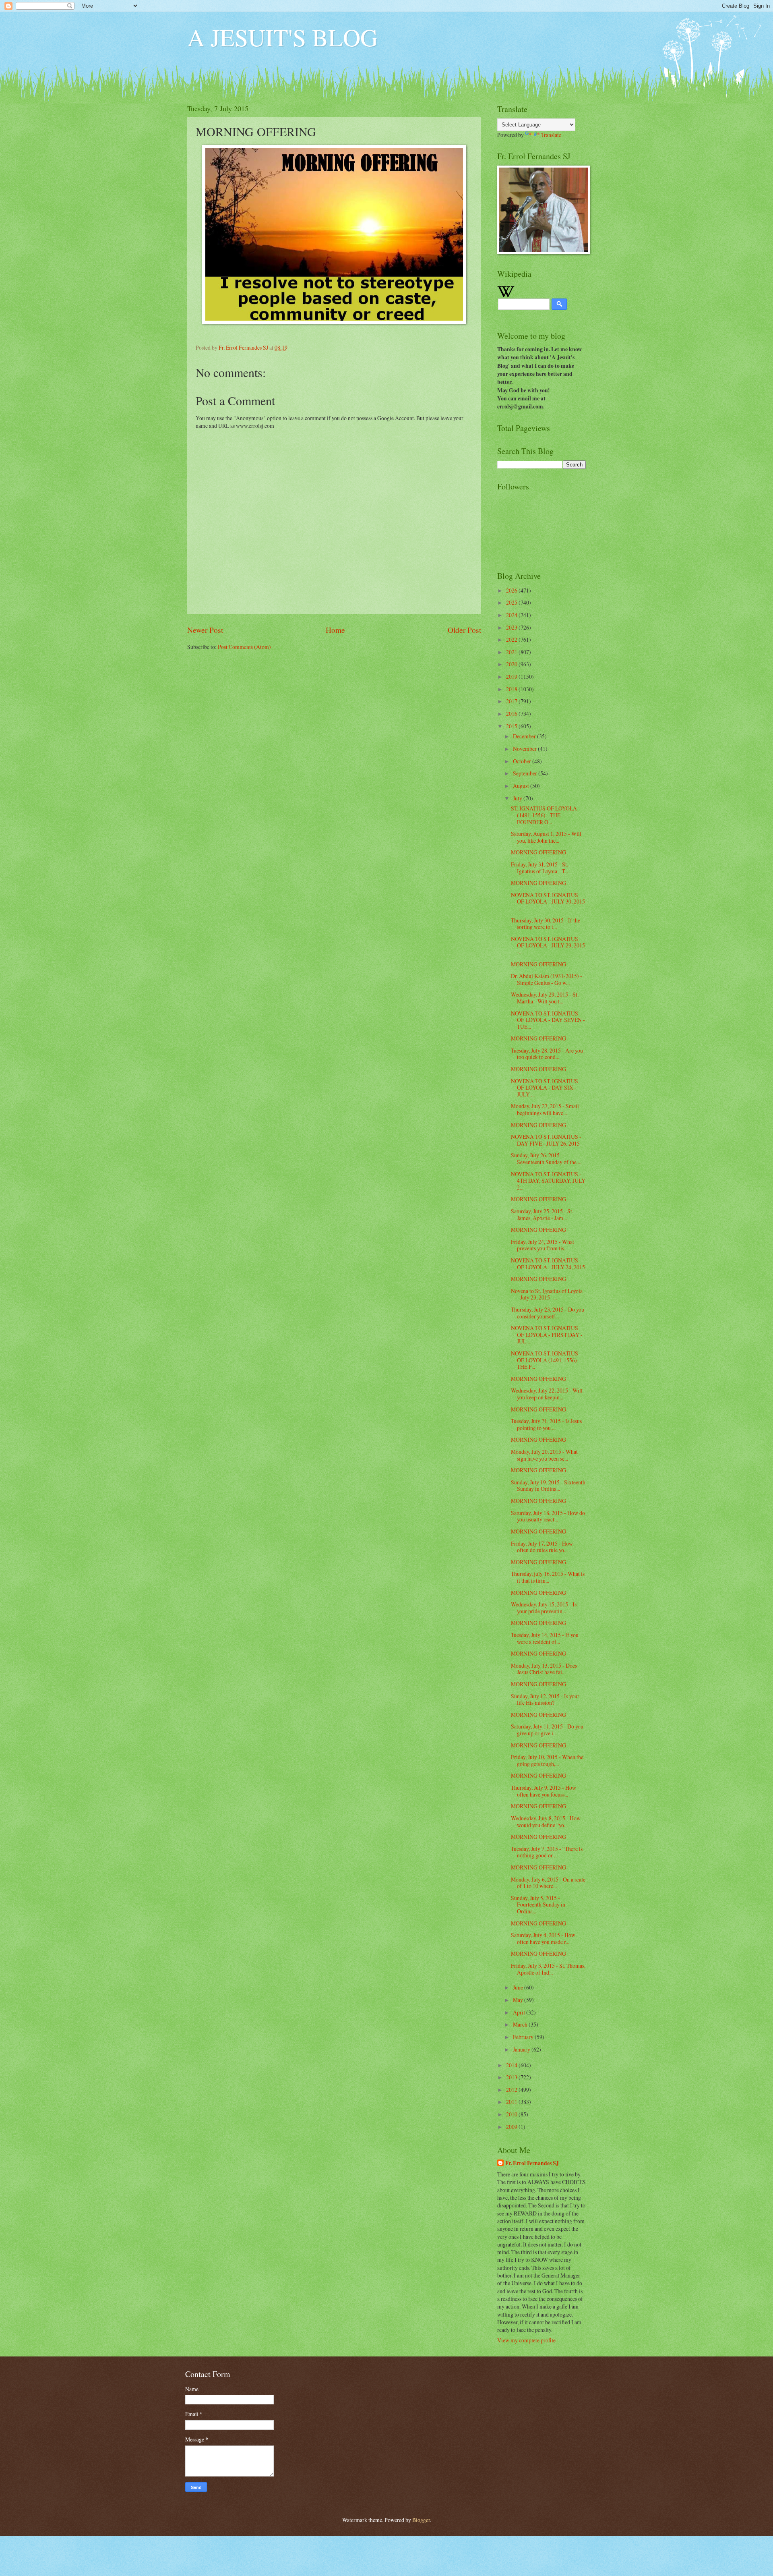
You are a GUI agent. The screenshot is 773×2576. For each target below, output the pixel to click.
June (519, 1987)
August (522, 786)
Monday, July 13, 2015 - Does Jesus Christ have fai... (544, 1669)
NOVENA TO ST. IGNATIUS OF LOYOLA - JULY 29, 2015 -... (548, 945)
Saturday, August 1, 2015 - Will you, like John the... (546, 837)
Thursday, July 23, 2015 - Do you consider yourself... (548, 1313)
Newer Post (205, 630)
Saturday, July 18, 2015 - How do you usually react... (548, 1516)
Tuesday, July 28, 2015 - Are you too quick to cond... (547, 1054)
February (524, 2037)
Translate (551, 135)
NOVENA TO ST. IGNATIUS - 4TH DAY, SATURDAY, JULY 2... (548, 1181)
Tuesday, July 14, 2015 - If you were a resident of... (545, 1638)
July (518, 798)
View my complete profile (526, 2340)
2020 (512, 664)
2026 (512, 590)
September (526, 773)
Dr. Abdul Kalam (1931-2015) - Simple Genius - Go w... (547, 979)
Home (335, 630)
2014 (512, 2065)
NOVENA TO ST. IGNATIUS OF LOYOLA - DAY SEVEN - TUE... (548, 1020)
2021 (512, 652)
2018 (512, 689)
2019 (512, 677)
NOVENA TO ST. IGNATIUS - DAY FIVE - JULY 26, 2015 (546, 1140)
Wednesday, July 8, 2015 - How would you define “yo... (546, 1822)
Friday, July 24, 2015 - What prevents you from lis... (543, 1245)
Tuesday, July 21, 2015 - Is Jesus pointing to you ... (546, 1424)
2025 (512, 602)
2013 (512, 2077)
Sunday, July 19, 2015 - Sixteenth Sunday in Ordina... (548, 1486)
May (519, 2000)
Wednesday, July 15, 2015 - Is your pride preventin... (544, 1608)
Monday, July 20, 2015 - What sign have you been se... (544, 1455)
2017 (512, 701)
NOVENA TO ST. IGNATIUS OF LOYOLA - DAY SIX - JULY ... (545, 1088)
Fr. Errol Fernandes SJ (532, 2163)
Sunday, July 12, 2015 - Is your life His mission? (545, 1699)
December (525, 736)
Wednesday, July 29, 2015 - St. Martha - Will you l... (545, 998)
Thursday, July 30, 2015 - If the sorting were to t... (546, 924)
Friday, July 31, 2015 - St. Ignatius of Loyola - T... (539, 868)
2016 (512, 714)
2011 (512, 2102)
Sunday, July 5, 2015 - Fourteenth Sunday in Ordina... (538, 1905)
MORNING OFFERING (538, 852)
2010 (512, 2114)
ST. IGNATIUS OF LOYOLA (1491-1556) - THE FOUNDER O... (544, 815)
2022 (512, 639)
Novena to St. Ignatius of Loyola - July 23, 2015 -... (547, 1294)
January (522, 2049)
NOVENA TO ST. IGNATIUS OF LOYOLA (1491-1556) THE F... (545, 1360)
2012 (512, 2090)
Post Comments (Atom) (244, 647)
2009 (512, 2127)
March (521, 2024)
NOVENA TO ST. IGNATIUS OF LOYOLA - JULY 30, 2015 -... (548, 901)
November (525, 749)
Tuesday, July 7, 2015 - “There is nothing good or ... (547, 1852)
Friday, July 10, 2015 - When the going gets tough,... (547, 1760)
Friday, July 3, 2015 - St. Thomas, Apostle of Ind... (548, 1969)
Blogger (421, 2520)
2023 (512, 627)
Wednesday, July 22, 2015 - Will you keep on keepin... (547, 1394)
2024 (512, 615)
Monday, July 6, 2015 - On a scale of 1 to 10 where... (548, 1883)
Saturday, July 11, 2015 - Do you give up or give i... (547, 1730)
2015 (512, 726)
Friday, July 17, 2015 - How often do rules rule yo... (542, 1547)
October (523, 761)
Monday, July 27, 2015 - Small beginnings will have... (545, 1109)
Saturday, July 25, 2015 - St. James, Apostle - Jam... (542, 1214)
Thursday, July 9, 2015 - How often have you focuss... (544, 1791)
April (520, 2012)
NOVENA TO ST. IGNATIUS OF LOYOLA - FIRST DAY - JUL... (547, 1335)
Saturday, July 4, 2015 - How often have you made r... (543, 1938)
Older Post (464, 630)
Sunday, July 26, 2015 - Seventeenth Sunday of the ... (546, 1158)
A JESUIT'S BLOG (282, 37)
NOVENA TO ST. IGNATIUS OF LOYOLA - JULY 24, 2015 (548, 1264)
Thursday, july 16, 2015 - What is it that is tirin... (548, 1577)
